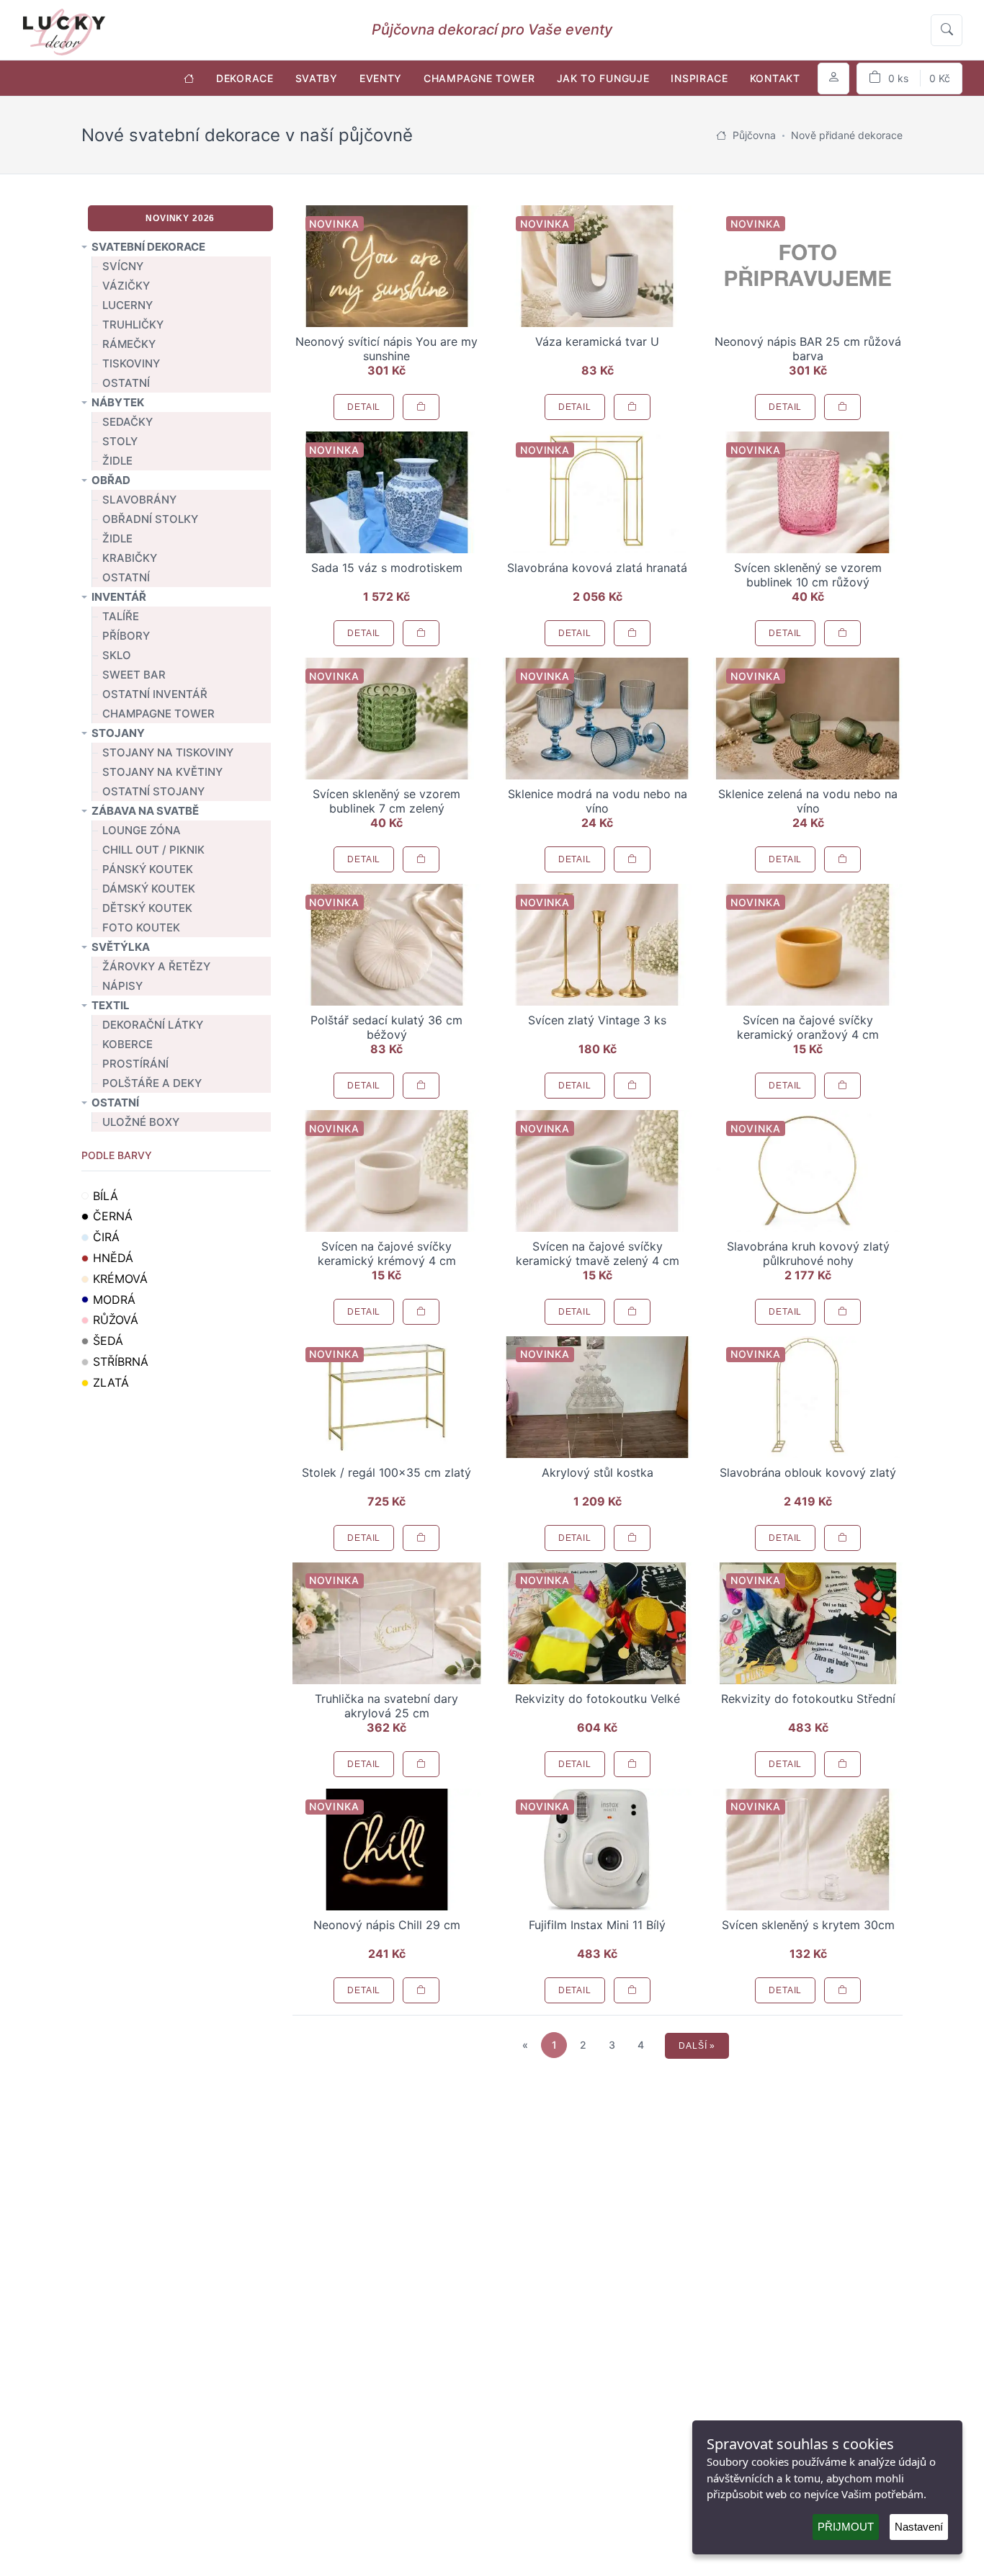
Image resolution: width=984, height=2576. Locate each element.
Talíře (121, 616)
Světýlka (121, 947)
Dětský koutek (147, 908)
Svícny (123, 266)
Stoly (120, 441)
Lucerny (128, 305)
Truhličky (133, 325)
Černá (113, 1216)
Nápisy (122, 986)
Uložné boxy (141, 1122)
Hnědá (113, 1258)
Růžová (116, 1320)
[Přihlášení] (833, 79)
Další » (697, 2046)
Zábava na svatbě (145, 811)
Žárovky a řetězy (156, 966)
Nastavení (919, 2527)
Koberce (128, 1044)
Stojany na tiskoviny (168, 752)
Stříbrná (121, 1361)
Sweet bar (134, 675)
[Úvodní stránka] (189, 78)
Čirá (106, 1237)
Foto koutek (141, 927)
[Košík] (909, 79)
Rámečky (129, 344)
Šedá (108, 1341)
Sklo (117, 655)
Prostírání (135, 1064)
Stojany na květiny (162, 772)
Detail (364, 407)
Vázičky (126, 286)
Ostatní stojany (153, 791)
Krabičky (130, 558)
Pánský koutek (148, 869)
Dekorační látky (153, 1025)
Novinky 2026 (180, 218)
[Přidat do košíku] (421, 407)
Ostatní (126, 383)
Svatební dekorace (148, 247)
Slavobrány (139, 500)
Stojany (118, 733)
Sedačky (128, 422)
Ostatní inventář (155, 694)
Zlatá (111, 1382)
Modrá (114, 1300)
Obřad (111, 480)
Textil (111, 1005)
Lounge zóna (142, 830)
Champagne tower (158, 714)
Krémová (120, 1279)
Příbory (126, 636)
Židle (117, 461)
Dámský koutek (149, 889)
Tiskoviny (131, 363)
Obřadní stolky (150, 519)
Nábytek (118, 402)
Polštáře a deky (152, 1083)
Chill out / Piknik (153, 850)
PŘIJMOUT (846, 2527)
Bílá (106, 1196)
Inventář (119, 597)
